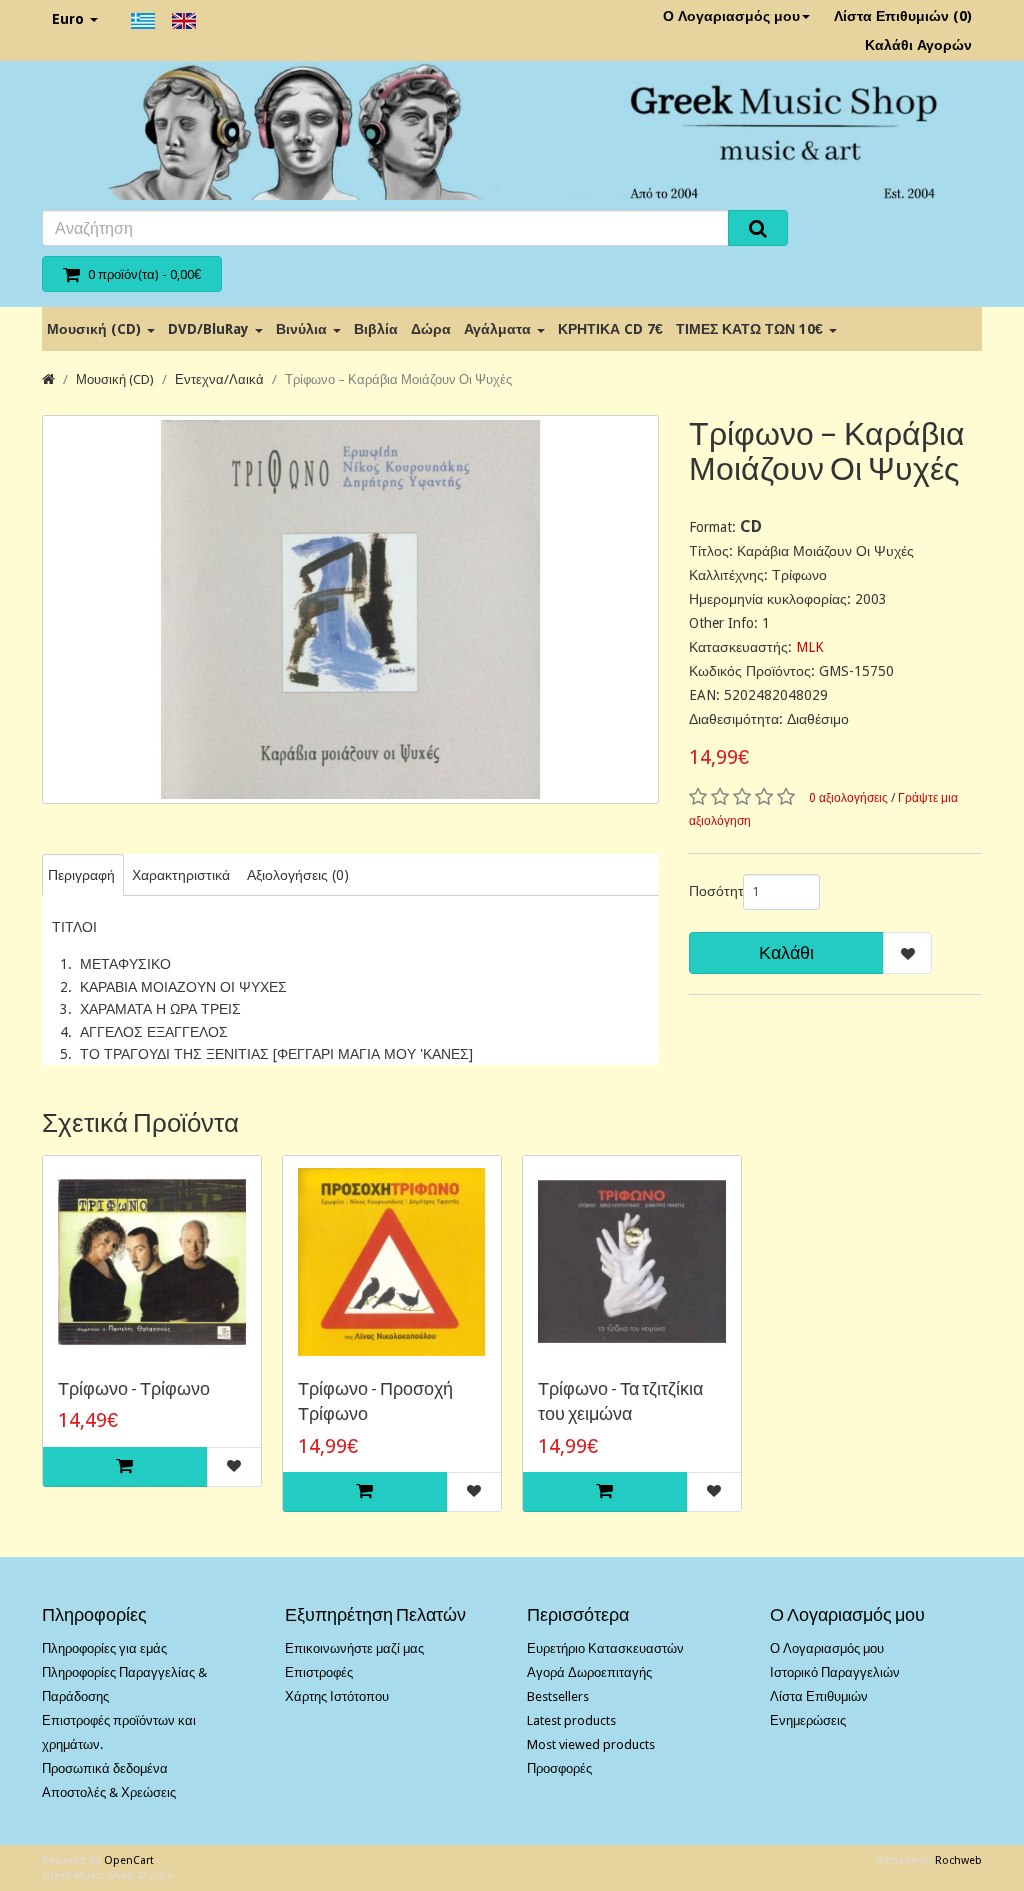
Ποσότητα (708, 891)
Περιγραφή (81, 875)
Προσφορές (559, 1768)
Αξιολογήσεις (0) (298, 875)
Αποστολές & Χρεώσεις (109, 1792)
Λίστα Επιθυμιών (819, 1696)
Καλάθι (786, 952)
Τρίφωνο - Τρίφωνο (134, 1388)
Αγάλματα (499, 329)
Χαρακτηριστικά (181, 875)
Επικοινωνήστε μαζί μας (354, 1648)
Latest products (571, 1720)
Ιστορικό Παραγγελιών (835, 1672)
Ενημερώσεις (808, 1720)
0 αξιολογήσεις (848, 798)
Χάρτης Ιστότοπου (337, 1696)
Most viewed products (591, 1744)
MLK (810, 647)
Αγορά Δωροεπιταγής (589, 1672)
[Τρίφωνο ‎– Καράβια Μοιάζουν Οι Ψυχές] (350, 609)
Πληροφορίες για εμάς (104, 1648)
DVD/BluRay (210, 329)
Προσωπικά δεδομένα (105, 1768)
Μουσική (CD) (96, 329)
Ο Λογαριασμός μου (731, 16)
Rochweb (958, 1860)
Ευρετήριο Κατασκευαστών (605, 1648)
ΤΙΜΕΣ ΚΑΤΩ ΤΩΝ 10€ (751, 329)
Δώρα (431, 329)
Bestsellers (558, 1696)
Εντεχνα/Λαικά (219, 379)
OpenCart (129, 1860)
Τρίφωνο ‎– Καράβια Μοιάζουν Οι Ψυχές (398, 379)
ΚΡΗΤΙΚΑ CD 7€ (610, 329)
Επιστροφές (319, 1672)
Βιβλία (376, 329)
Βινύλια (303, 329)
